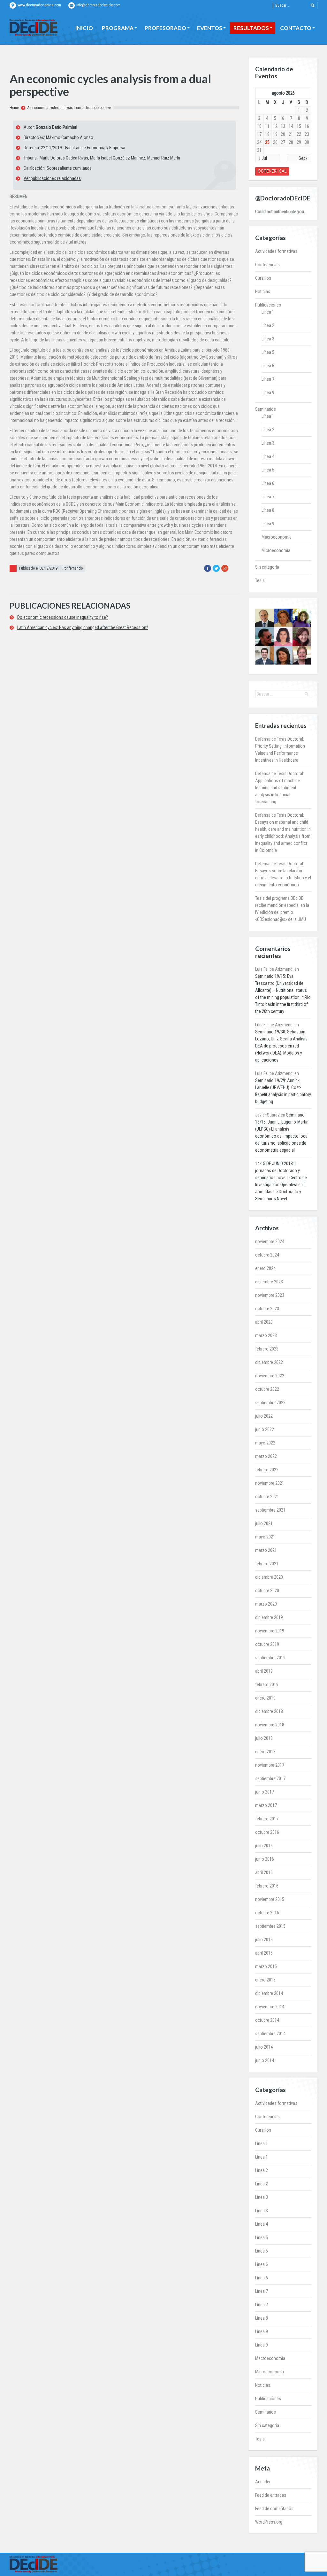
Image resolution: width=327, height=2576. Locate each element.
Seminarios (266, 409)
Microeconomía (276, 550)
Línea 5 (268, 352)
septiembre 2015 (270, 1926)
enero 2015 (265, 1980)
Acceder (263, 2482)
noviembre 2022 (270, 1376)
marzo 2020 (266, 1604)
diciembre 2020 (269, 1577)
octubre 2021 (267, 1497)
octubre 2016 (267, 1832)
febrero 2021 (267, 1564)
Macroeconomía (277, 537)
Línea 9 (268, 393)
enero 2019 (265, 1698)
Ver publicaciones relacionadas (52, 178)
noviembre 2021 (270, 1483)
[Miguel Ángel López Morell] (264, 655)
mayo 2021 (265, 1537)
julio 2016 (264, 1846)
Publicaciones (268, 305)
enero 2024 (265, 1268)
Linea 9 (268, 524)
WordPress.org (269, 2522)
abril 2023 (264, 1322)
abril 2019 (264, 1671)
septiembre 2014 (270, 2034)
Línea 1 (268, 312)
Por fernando (73, 568)
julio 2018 (264, 1738)
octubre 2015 (267, 1913)
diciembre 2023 (269, 1282)
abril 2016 (264, 1872)
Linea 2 (268, 430)
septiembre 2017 (270, 1778)
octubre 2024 (267, 1255)
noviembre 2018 (270, 1725)
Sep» (303, 158)
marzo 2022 (266, 1456)
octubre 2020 (267, 1591)
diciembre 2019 (269, 1617)
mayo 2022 (265, 1443)
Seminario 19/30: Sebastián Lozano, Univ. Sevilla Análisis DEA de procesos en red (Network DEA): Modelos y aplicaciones (281, 1046)
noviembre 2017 (270, 1765)
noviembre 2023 (270, 1295)
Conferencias (267, 265)
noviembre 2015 (270, 1899)
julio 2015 (264, 1940)
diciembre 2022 (269, 1362)
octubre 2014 (267, 2020)
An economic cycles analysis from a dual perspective (69, 108)
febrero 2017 (267, 1819)
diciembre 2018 (269, 1711)
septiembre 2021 (270, 1510)
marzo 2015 (266, 1966)
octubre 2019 (267, 1644)
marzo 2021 (266, 1550)
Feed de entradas (271, 2495)
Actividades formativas (276, 251)
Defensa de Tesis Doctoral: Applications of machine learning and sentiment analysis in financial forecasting (280, 788)
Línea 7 (268, 379)
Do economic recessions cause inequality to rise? (63, 617)
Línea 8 (268, 510)
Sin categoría (267, 567)
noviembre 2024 (270, 1241)
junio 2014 (265, 2060)
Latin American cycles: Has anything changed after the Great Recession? (83, 627)
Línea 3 (268, 339)
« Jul (263, 158)
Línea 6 (268, 366)
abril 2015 (264, 1953)
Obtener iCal (272, 171)
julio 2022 (264, 1416)
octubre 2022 (267, 1389)
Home (14, 108)
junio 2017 (265, 1792)
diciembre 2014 (269, 1993)
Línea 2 (268, 325)
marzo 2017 (266, 1805)
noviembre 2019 (270, 1631)
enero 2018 (265, 1752)
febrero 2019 (267, 1685)
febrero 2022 (267, 1470)
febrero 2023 (267, 1349)
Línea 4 (268, 456)
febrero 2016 (267, 1886)
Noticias (263, 292)
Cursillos (263, 278)
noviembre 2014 (270, 2007)
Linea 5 (268, 470)
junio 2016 (265, 1859)
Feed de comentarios (274, 2509)
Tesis (260, 580)
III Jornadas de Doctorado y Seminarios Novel (281, 1192)
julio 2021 (264, 1523)
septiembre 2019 (270, 1658)
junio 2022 (265, 1429)
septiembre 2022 (270, 1403)
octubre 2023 (267, 1309)
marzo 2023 (266, 1335)
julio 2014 (264, 2047)
